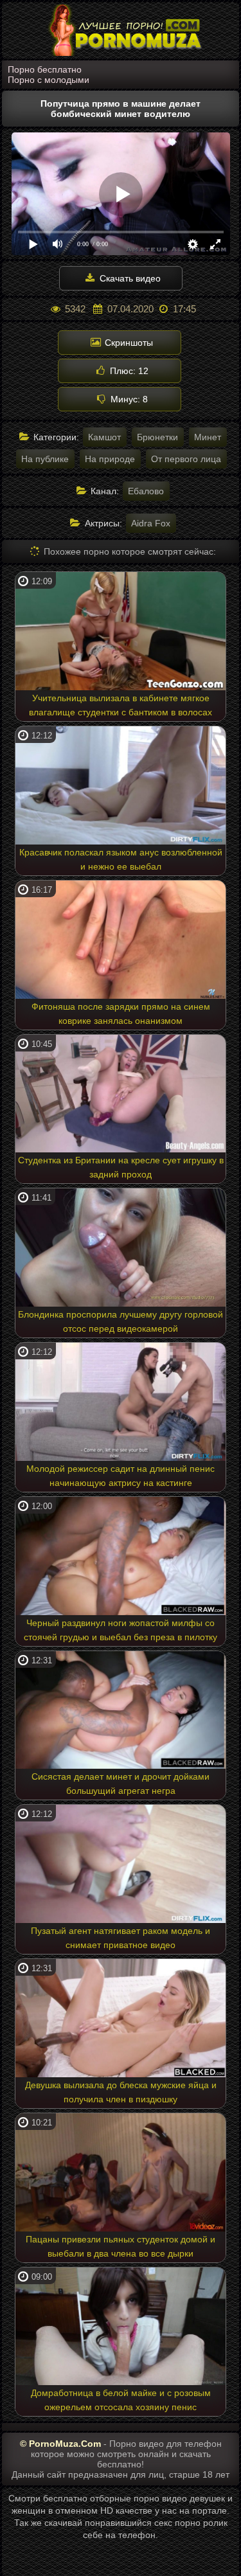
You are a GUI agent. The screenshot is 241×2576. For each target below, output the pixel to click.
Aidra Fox (151, 523)
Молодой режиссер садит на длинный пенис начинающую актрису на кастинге (121, 1476)
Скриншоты (128, 343)
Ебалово (146, 491)
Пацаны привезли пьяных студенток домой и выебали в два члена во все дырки (121, 2246)
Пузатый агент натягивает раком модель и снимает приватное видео (121, 1938)
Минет (208, 437)
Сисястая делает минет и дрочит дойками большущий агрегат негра (121, 1784)
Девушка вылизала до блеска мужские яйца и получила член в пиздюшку (121, 2092)
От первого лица (186, 459)
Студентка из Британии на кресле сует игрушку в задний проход (121, 1167)
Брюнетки (157, 437)
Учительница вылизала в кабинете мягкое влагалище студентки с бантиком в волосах (121, 705)
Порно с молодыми (49, 80)
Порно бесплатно (45, 69)
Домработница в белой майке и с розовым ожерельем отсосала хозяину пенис (121, 2400)
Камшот (104, 437)
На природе (110, 459)
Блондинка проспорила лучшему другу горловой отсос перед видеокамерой (121, 1321)
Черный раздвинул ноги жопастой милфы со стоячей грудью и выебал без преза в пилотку (121, 1630)
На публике (45, 459)
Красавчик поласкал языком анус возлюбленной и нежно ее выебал (121, 859)
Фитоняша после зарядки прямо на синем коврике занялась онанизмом (121, 1014)
